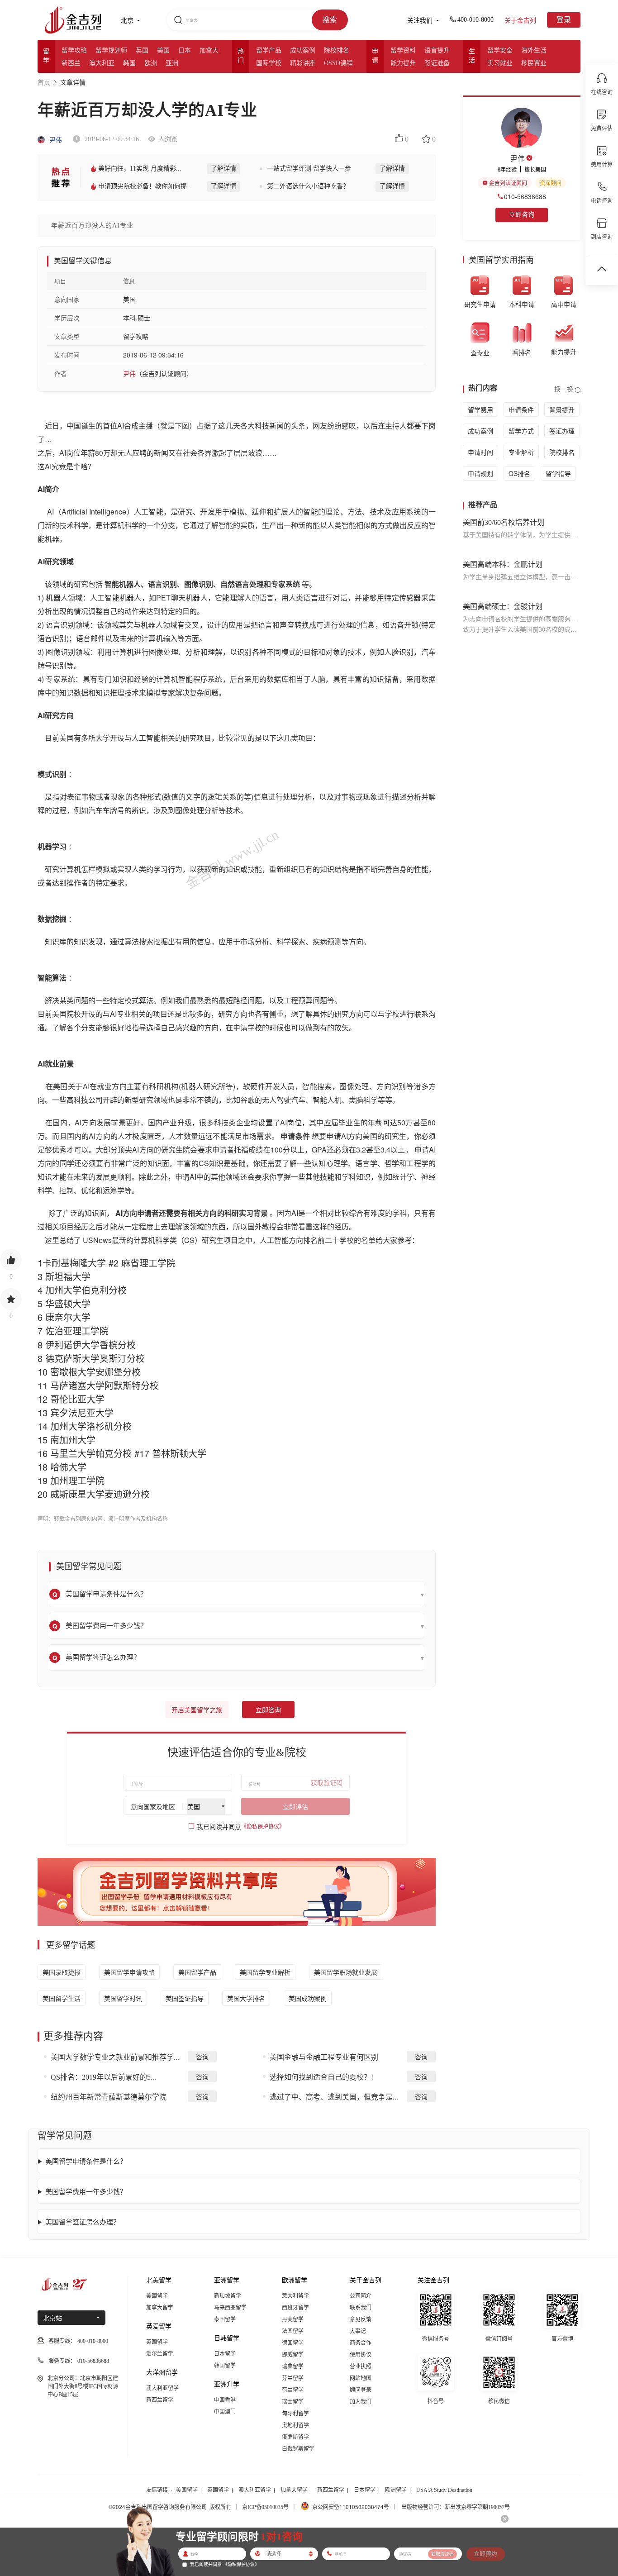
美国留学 (157, 2296)
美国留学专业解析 (265, 1972)
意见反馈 (361, 2319)
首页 (44, 83)
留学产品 (269, 50)
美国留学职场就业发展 (346, 1972)
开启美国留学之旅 (197, 1710)
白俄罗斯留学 (298, 2449)
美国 (163, 50)
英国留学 (157, 2342)
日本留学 (225, 2354)
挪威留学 (293, 2355)
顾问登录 (361, 2390)
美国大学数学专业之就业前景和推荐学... (115, 2057)
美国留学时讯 (123, 1998)
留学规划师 (111, 50)
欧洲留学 (396, 2490)
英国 (142, 50)
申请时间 (480, 452)
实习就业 (500, 63)
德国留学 (293, 2343)
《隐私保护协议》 (263, 1827)
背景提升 (562, 409)
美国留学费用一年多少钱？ (86, 2191)
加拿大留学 (160, 2308)
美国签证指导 (185, 1998)
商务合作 (361, 2343)
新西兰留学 (160, 2400)
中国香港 (225, 2400)
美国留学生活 (62, 1998)
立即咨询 (268, 1710)
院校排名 (337, 50)
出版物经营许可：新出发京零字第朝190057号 (456, 2507)
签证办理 (562, 431)
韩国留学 (225, 2366)
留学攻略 (74, 50)
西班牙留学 (295, 2308)
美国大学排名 (246, 1998)
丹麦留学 (293, 2319)
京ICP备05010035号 (265, 2507)
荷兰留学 (293, 2390)
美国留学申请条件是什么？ (86, 2161)
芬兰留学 (293, 2378)
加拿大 (209, 50)
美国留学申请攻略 (129, 1972)
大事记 (358, 2331)
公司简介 (361, 2296)
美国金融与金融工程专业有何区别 (324, 2057)
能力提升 (403, 63)
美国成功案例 (308, 1998)
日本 (185, 50)
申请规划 (480, 473)
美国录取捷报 (62, 1972)
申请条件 (521, 409)
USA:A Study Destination (444, 2490)
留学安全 (500, 50)
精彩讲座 (303, 63)
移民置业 (534, 63)
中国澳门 (225, 2412)
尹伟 (55, 140)
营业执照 (361, 2366)
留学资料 (403, 50)
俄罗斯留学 (295, 2437)
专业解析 (521, 452)
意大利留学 (295, 2296)
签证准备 (437, 63)
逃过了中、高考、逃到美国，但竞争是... (334, 2097)
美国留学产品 (197, 1972)
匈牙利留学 (295, 2414)
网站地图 (361, 2378)
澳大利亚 (102, 63)
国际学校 (269, 63)
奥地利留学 (295, 2425)
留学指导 (558, 473)
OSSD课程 (338, 63)
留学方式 (521, 431)
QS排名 (519, 473)
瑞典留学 (293, 2366)
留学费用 (480, 409)
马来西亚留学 (230, 2308)
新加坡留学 (228, 2296)
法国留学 (293, 2331)
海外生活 (534, 50)
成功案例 (303, 50)
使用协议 (361, 2355)
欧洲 (151, 63)
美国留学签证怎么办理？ (83, 2221)
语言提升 (437, 50)
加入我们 (361, 2402)
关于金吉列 (520, 21)
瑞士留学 (293, 2402)
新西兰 (71, 63)
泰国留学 (225, 2319)
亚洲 (172, 63)
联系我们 (361, 2308)
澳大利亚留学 (162, 2388)
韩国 (129, 63)
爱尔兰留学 (160, 2354)
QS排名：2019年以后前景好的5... (103, 2077)
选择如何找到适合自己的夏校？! (321, 2077)
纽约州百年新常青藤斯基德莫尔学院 (109, 2097)
